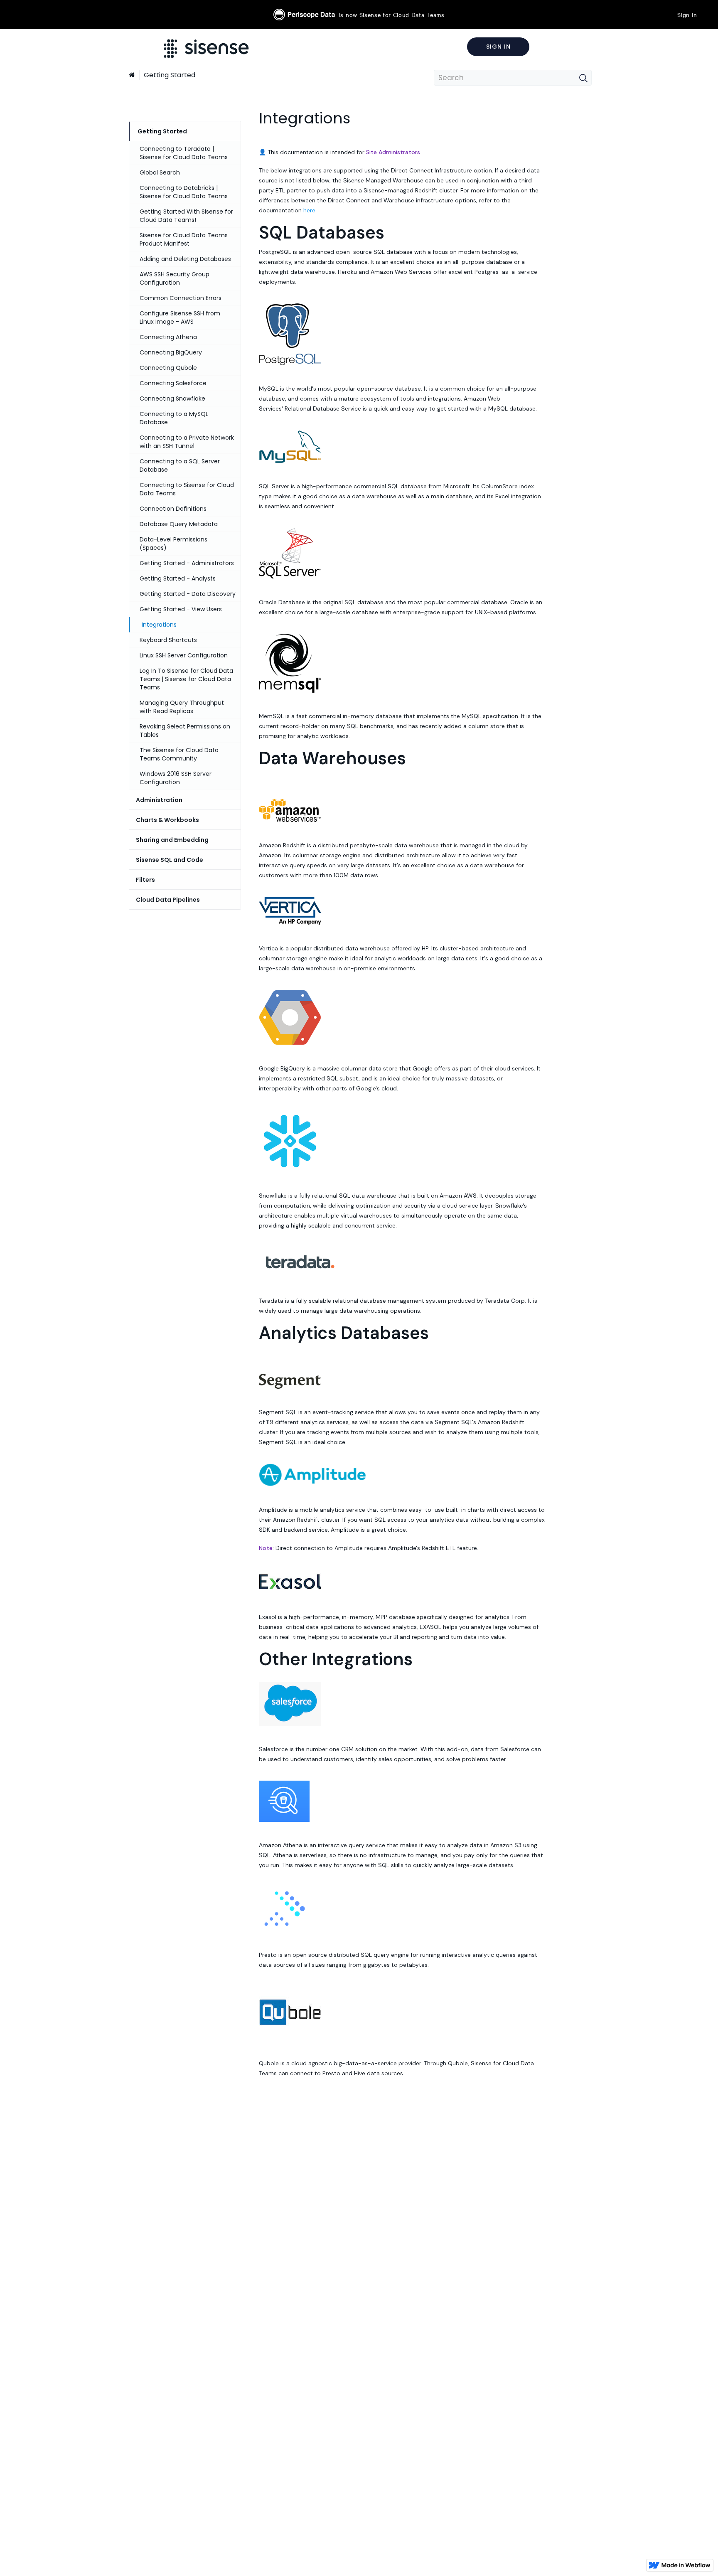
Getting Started (170, 75)
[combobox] (513, 78)
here (309, 210)
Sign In (687, 15)
